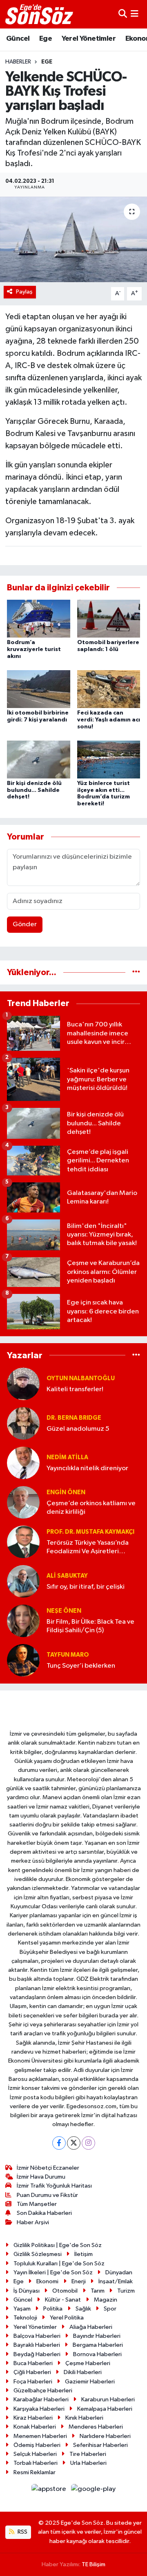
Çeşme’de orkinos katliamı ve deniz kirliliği (91, 1508)
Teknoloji (25, 2318)
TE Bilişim (94, 2564)
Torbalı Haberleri (36, 2463)
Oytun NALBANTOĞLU (81, 1378)
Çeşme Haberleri (88, 2363)
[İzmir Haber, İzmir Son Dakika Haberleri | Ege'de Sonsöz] (40, 14)
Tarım (98, 2291)
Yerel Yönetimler (89, 39)
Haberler (18, 62)
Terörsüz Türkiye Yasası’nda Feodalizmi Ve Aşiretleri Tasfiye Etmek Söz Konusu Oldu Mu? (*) (88, 1548)
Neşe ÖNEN (64, 1611)
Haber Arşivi (33, 2222)
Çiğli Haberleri (32, 2372)
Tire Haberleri (88, 2454)
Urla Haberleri (88, 2463)
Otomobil (65, 2291)
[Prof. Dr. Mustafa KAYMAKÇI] (23, 1542)
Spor (110, 2309)
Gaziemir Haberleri (90, 2382)
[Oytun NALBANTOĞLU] (23, 1384)
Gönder (25, 924)
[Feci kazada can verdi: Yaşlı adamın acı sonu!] (109, 689)
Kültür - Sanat (63, 2300)
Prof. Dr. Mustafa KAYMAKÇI (90, 1532)
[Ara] (123, 14)
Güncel (18, 39)
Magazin (106, 2300)
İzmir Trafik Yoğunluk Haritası (54, 2186)
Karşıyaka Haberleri (39, 2409)
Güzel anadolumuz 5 (78, 1429)
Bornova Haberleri (97, 2354)
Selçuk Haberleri (35, 2454)
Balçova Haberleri (37, 2336)
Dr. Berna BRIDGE (74, 1418)
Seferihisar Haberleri (100, 2445)
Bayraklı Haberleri (37, 2345)
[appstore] (50, 2491)
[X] (74, 2143)
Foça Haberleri (33, 2382)
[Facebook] (59, 2143)
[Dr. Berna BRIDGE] (23, 1423)
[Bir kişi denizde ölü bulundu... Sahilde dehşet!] (39, 759)
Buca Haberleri (33, 2363)
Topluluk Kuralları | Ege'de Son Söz (59, 2264)
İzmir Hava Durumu (41, 2177)
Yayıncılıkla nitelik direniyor (87, 1468)
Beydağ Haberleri (37, 2354)
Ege (46, 39)
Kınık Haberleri (84, 2418)
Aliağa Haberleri (91, 2327)
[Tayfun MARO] (23, 1660)
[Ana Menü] (135, 14)
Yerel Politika (67, 2318)
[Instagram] (88, 2143)
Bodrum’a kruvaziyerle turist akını (34, 649)
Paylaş (24, 292)
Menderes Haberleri (96, 2427)
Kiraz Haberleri (33, 2418)
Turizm (126, 2291)
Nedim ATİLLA (67, 1457)
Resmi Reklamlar (35, 2472)
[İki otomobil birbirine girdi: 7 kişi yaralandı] (39, 689)
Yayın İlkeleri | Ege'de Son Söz (53, 2272)
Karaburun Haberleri (108, 2400)
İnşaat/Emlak (116, 2281)
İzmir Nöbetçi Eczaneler (48, 2168)
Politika (53, 2309)
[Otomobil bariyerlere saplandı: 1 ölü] (109, 619)
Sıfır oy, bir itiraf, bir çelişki (86, 1587)
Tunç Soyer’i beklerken (81, 1666)
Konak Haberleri (35, 2427)
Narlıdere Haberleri (105, 2436)
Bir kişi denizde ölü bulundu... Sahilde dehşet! (34, 790)
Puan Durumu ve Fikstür (47, 2195)
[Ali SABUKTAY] (23, 1581)
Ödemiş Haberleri (37, 2445)
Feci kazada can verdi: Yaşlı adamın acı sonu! (109, 720)
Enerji (79, 2281)
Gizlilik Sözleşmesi (38, 2254)
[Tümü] (136, 972)
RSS (22, 2532)
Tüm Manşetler (37, 2204)
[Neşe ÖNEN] (23, 1621)
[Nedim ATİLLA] (23, 1463)
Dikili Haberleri (83, 2372)
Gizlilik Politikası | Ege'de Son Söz (58, 2245)
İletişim (84, 2254)
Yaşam (22, 2309)
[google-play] (94, 2491)
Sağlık (83, 2309)
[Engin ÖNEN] (23, 1502)
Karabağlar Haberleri (41, 2400)
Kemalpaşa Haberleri (105, 2409)
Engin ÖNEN (66, 1492)
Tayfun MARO (68, 1655)
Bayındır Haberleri (97, 2336)
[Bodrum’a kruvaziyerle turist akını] (39, 619)
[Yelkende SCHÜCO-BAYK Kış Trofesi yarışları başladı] (73, 240)
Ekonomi (47, 2281)
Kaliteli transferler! (75, 1389)
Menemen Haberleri (40, 2436)
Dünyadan (119, 2272)
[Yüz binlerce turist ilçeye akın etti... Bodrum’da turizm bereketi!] (109, 759)
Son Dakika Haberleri (44, 2213)
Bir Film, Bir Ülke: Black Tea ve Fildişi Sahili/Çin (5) (90, 1626)
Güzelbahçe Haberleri (43, 2391)
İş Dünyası (27, 2291)
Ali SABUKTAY (67, 1576)
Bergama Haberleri (98, 2345)
